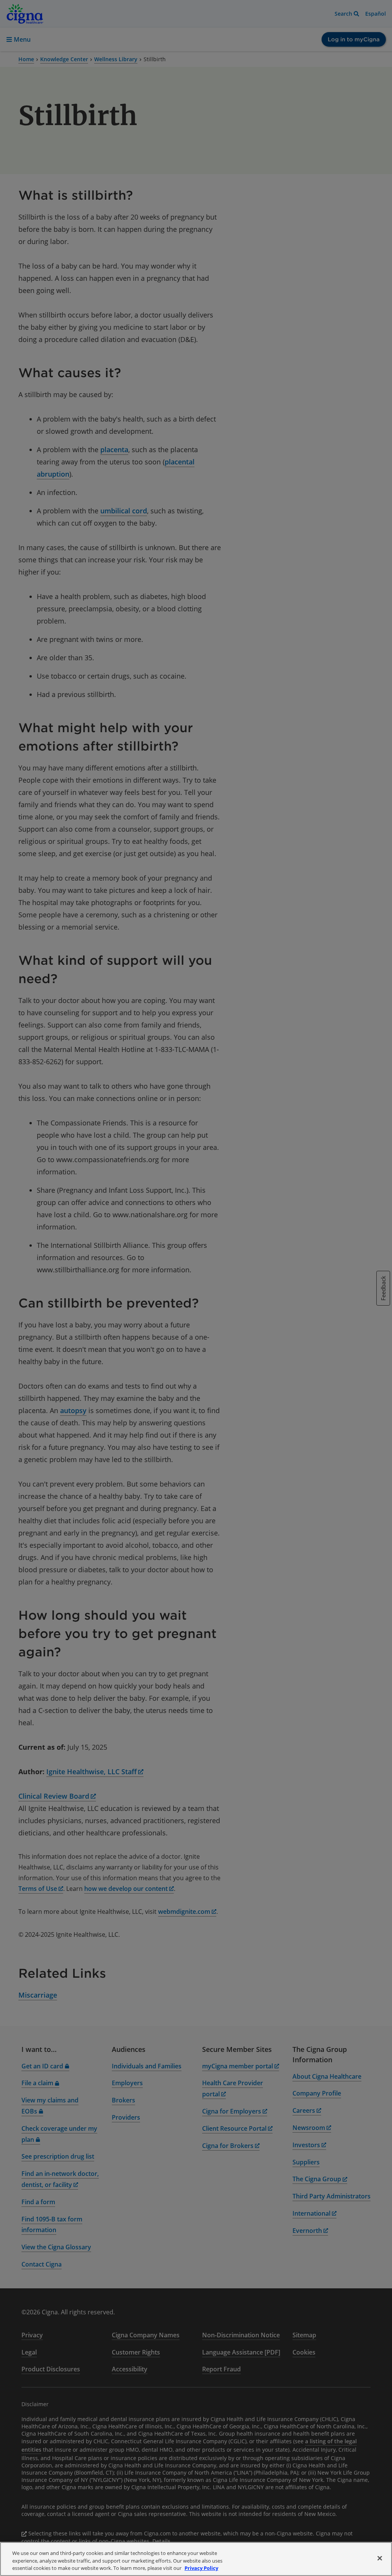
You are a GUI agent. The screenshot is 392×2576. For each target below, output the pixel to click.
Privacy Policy (201, 2568)
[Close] (380, 2558)
